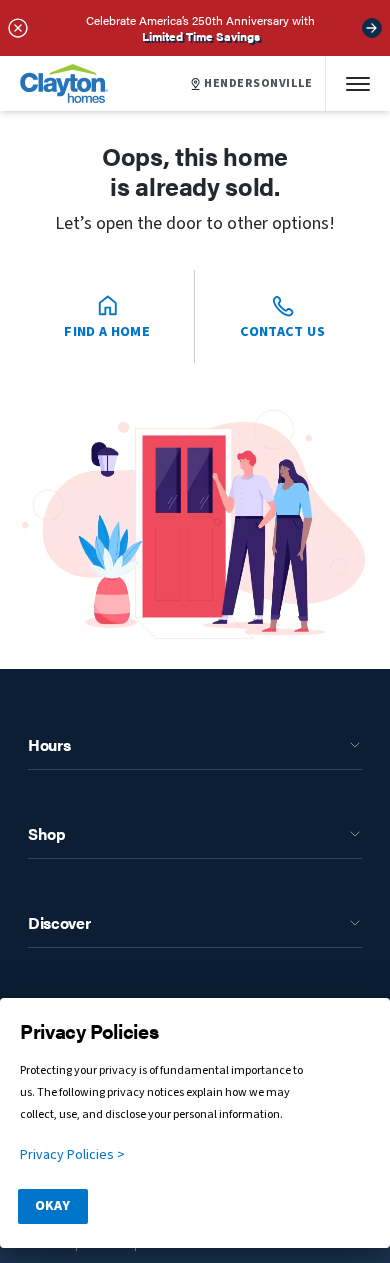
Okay (52, 1206)
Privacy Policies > (72, 1155)
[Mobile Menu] (358, 83)
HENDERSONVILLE (258, 84)
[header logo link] (64, 83)
